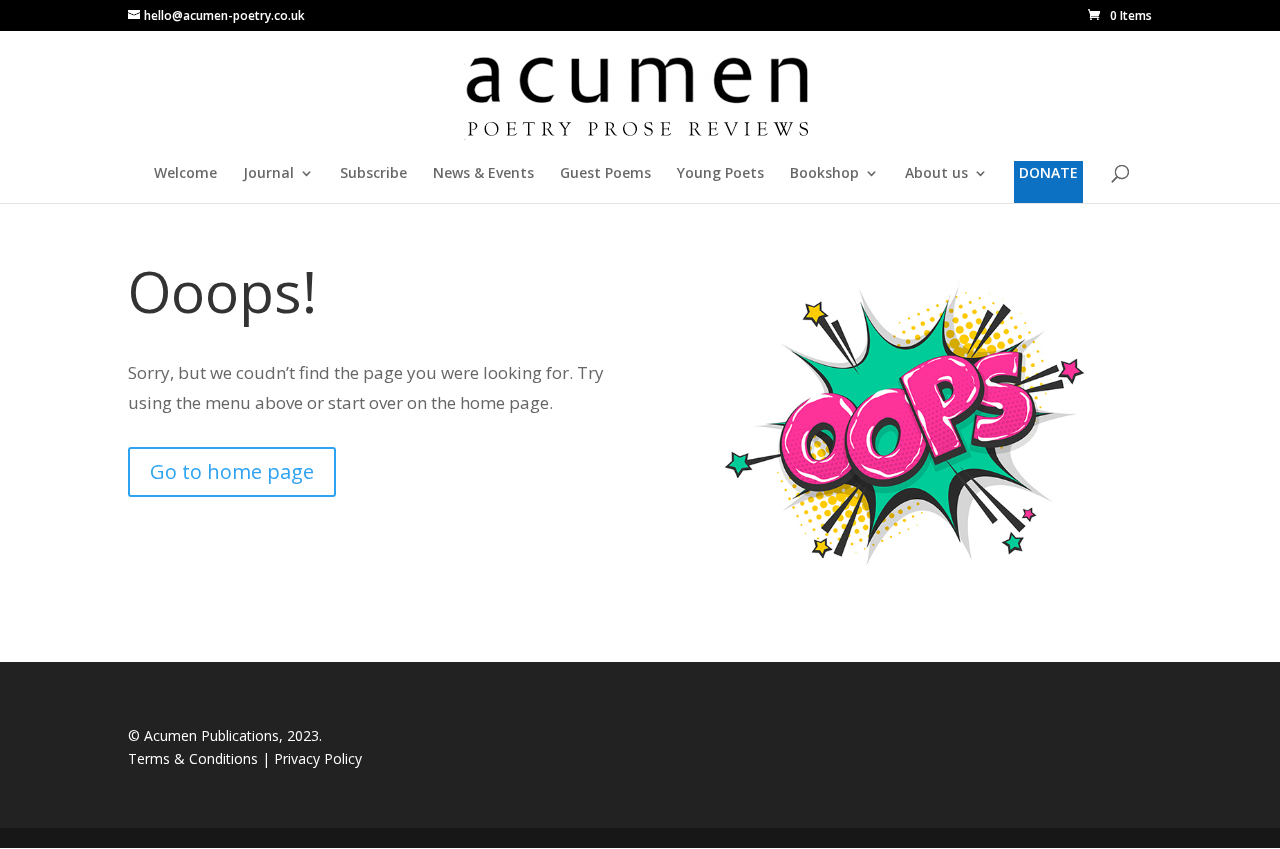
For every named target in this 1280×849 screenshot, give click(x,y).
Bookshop (824, 174)
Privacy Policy (318, 758)
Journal (268, 174)
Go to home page (232, 471)
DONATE (1048, 172)
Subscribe (373, 174)
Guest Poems (605, 174)
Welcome (185, 174)
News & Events (483, 174)
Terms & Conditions (195, 758)
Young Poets (720, 174)
